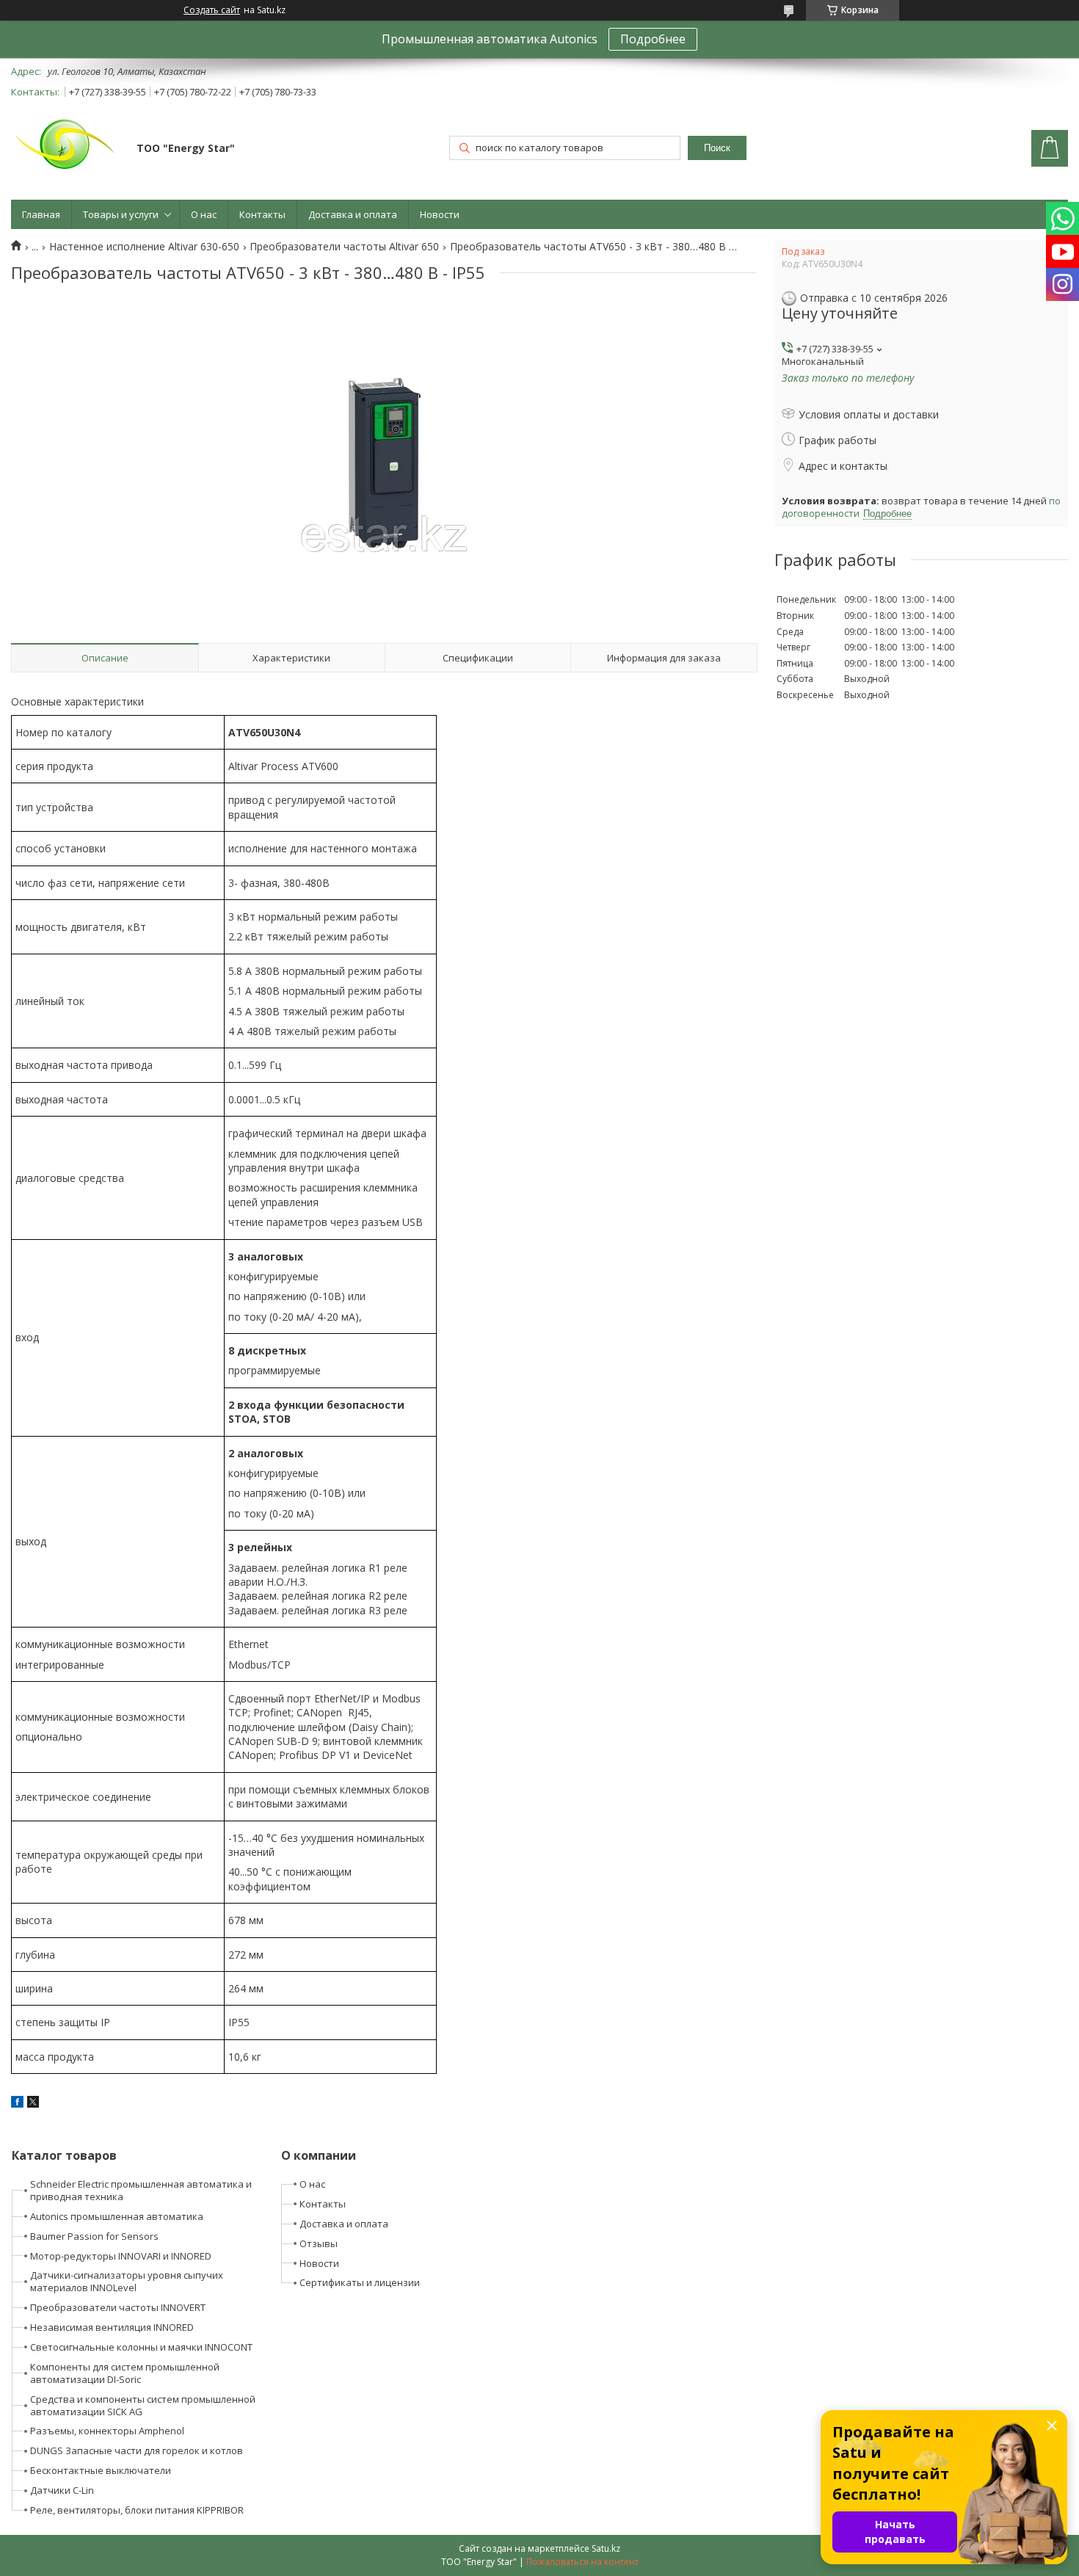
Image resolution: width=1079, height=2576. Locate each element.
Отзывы (319, 2243)
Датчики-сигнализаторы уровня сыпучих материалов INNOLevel (127, 2281)
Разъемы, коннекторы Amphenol (107, 2431)
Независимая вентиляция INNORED (112, 2327)
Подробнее (653, 39)
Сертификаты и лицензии (360, 2282)
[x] (33, 2104)
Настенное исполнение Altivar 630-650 (144, 247)
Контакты (262, 214)
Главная (41, 214)
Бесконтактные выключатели (101, 2470)
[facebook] (17, 2104)
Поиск (717, 148)
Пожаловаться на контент (582, 2562)
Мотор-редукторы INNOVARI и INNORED (121, 2256)
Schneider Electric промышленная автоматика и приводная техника (141, 2190)
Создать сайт (212, 10)
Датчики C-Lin (62, 2490)
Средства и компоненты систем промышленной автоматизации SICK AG (143, 2405)
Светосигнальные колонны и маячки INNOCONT (141, 2347)
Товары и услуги (121, 214)
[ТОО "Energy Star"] (67, 150)
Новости (440, 214)
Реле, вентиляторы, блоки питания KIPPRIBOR (137, 2510)
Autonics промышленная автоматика (117, 2216)
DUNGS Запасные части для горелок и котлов (137, 2450)
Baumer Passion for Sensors (94, 2236)
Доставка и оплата (353, 214)
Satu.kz (606, 2548)
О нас (204, 214)
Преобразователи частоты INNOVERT (118, 2307)
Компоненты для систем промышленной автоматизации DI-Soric (125, 2373)
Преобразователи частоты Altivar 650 (344, 247)
